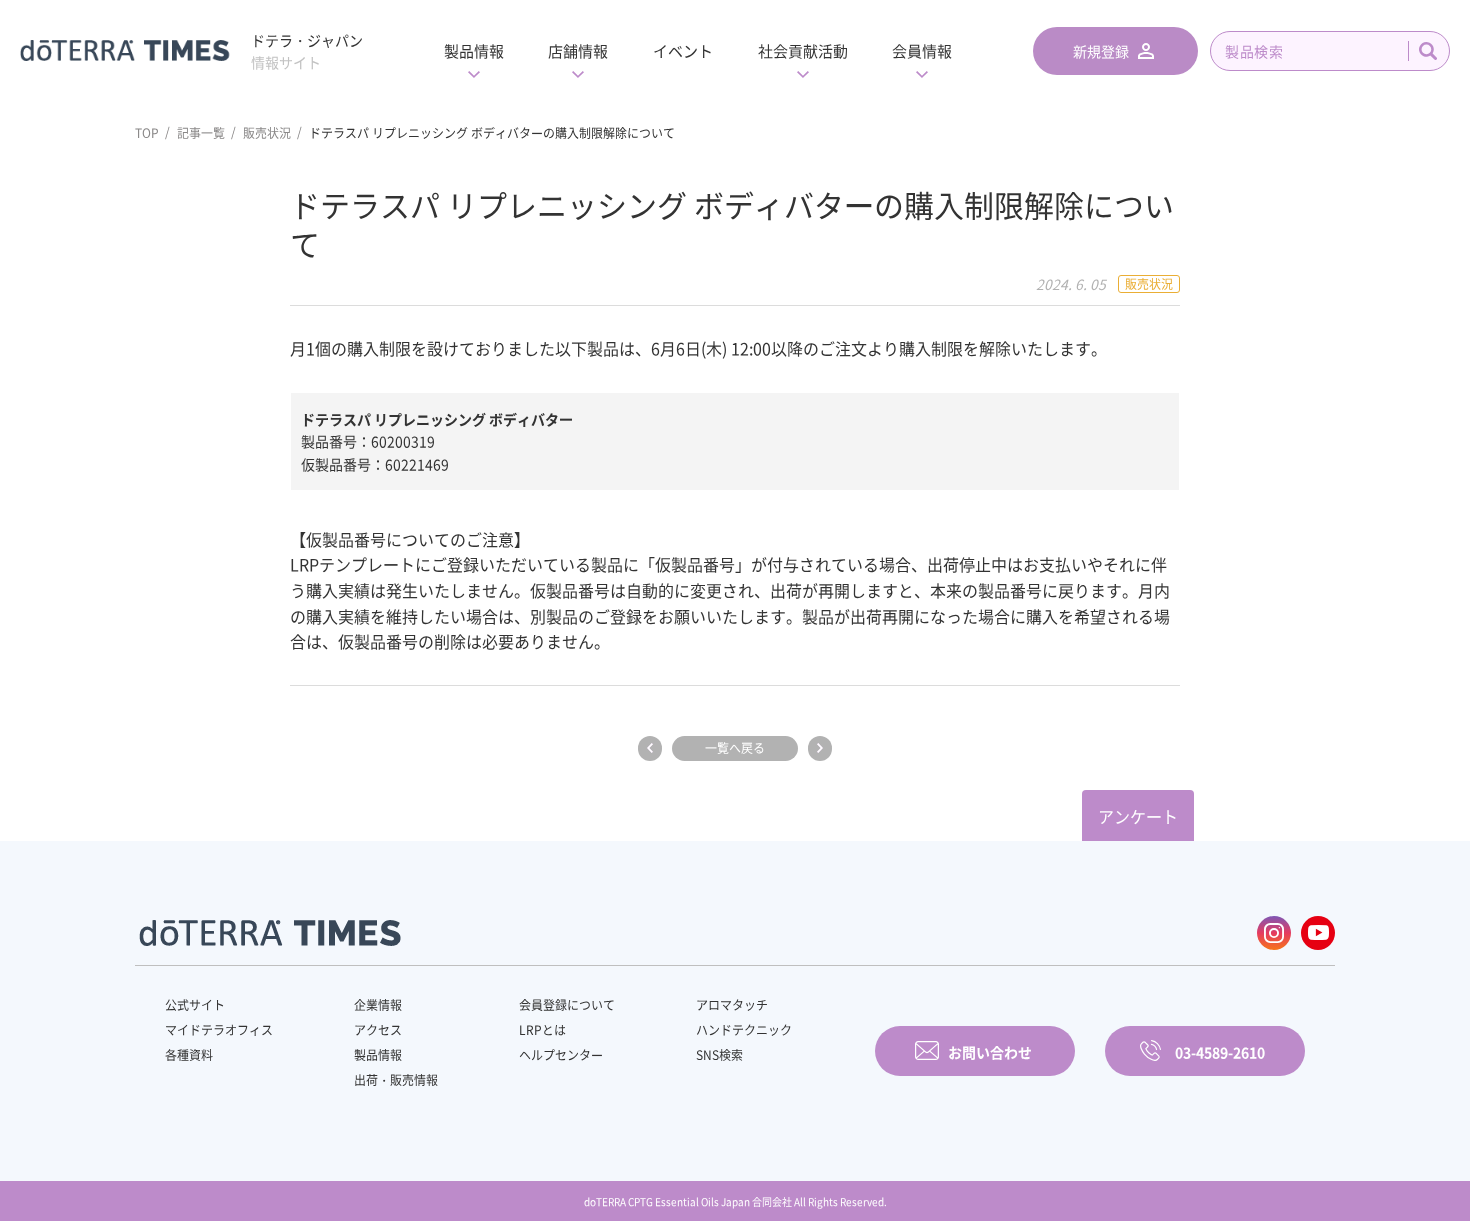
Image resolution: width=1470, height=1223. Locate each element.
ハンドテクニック (744, 1030)
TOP (147, 133)
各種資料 (189, 1055)
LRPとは (542, 1030)
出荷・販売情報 (396, 1080)
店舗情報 (578, 51)
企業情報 (378, 1005)
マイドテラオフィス (219, 1030)
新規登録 (1101, 51)
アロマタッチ (732, 1005)
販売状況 (267, 133)
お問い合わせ (990, 1052)
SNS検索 (719, 1055)
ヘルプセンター (561, 1055)
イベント (683, 51)
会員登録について (567, 1005)
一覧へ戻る (735, 748)
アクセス (378, 1030)
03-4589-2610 (1220, 1052)
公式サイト (195, 1005)
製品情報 (474, 51)
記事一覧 (201, 133)
